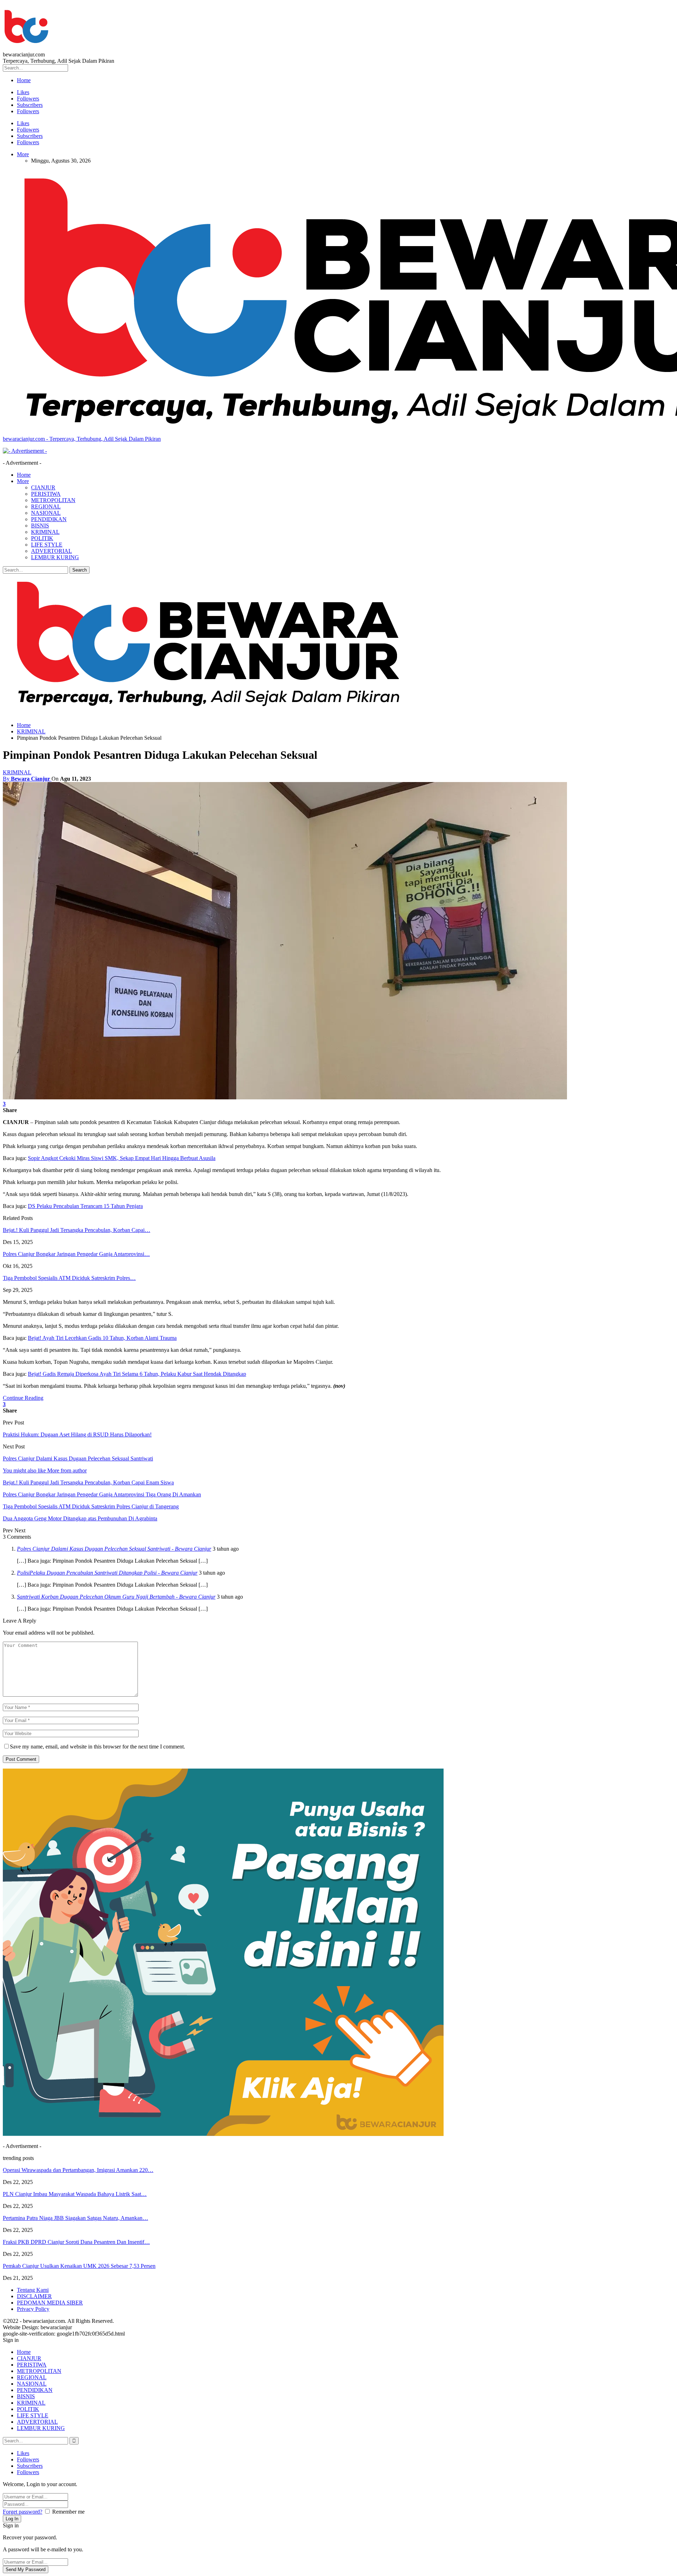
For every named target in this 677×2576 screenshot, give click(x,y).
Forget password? (23, 2512)
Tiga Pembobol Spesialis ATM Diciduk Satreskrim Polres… (69, 1278)
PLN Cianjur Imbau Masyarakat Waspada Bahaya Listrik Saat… (75, 2194)
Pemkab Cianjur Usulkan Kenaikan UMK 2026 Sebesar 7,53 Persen (79, 2266)
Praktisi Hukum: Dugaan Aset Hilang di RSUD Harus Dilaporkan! (77, 1434)
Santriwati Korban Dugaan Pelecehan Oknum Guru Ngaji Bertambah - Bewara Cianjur (116, 1597)
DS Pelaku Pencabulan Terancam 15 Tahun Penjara (85, 1206)
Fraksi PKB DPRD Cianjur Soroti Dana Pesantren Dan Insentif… (76, 2242)
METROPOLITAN (53, 500)
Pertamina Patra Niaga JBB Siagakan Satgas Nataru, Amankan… (75, 2218)
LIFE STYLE (47, 545)
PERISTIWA (46, 494)
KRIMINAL (45, 532)
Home (24, 80)
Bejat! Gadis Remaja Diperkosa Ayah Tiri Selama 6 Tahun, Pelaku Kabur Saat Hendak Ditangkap (137, 1374)
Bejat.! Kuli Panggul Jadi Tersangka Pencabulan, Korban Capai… (77, 1230)
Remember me (68, 2512)
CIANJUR (43, 487)
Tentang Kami (33, 2290)
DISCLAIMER (34, 2296)
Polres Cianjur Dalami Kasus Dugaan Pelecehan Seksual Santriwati (78, 1458)
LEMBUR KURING (55, 557)
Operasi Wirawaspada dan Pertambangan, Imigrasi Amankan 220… (78, 2170)
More (23, 154)
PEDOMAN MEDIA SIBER (50, 2303)
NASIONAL (46, 513)
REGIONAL (46, 506)
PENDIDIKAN (49, 519)
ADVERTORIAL (51, 551)
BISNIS (40, 526)
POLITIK (42, 538)
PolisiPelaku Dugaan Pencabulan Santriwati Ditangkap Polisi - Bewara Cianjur (107, 1573)
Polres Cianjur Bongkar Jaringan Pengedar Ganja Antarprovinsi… (76, 1254)
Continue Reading (23, 1398)
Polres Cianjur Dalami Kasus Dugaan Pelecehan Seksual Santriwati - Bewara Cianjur (114, 1549)
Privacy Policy (33, 2309)
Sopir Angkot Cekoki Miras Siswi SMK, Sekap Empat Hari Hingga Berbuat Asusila (122, 1158)
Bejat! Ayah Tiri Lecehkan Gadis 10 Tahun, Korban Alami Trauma (102, 1338)
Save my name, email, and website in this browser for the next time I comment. (97, 1747)
